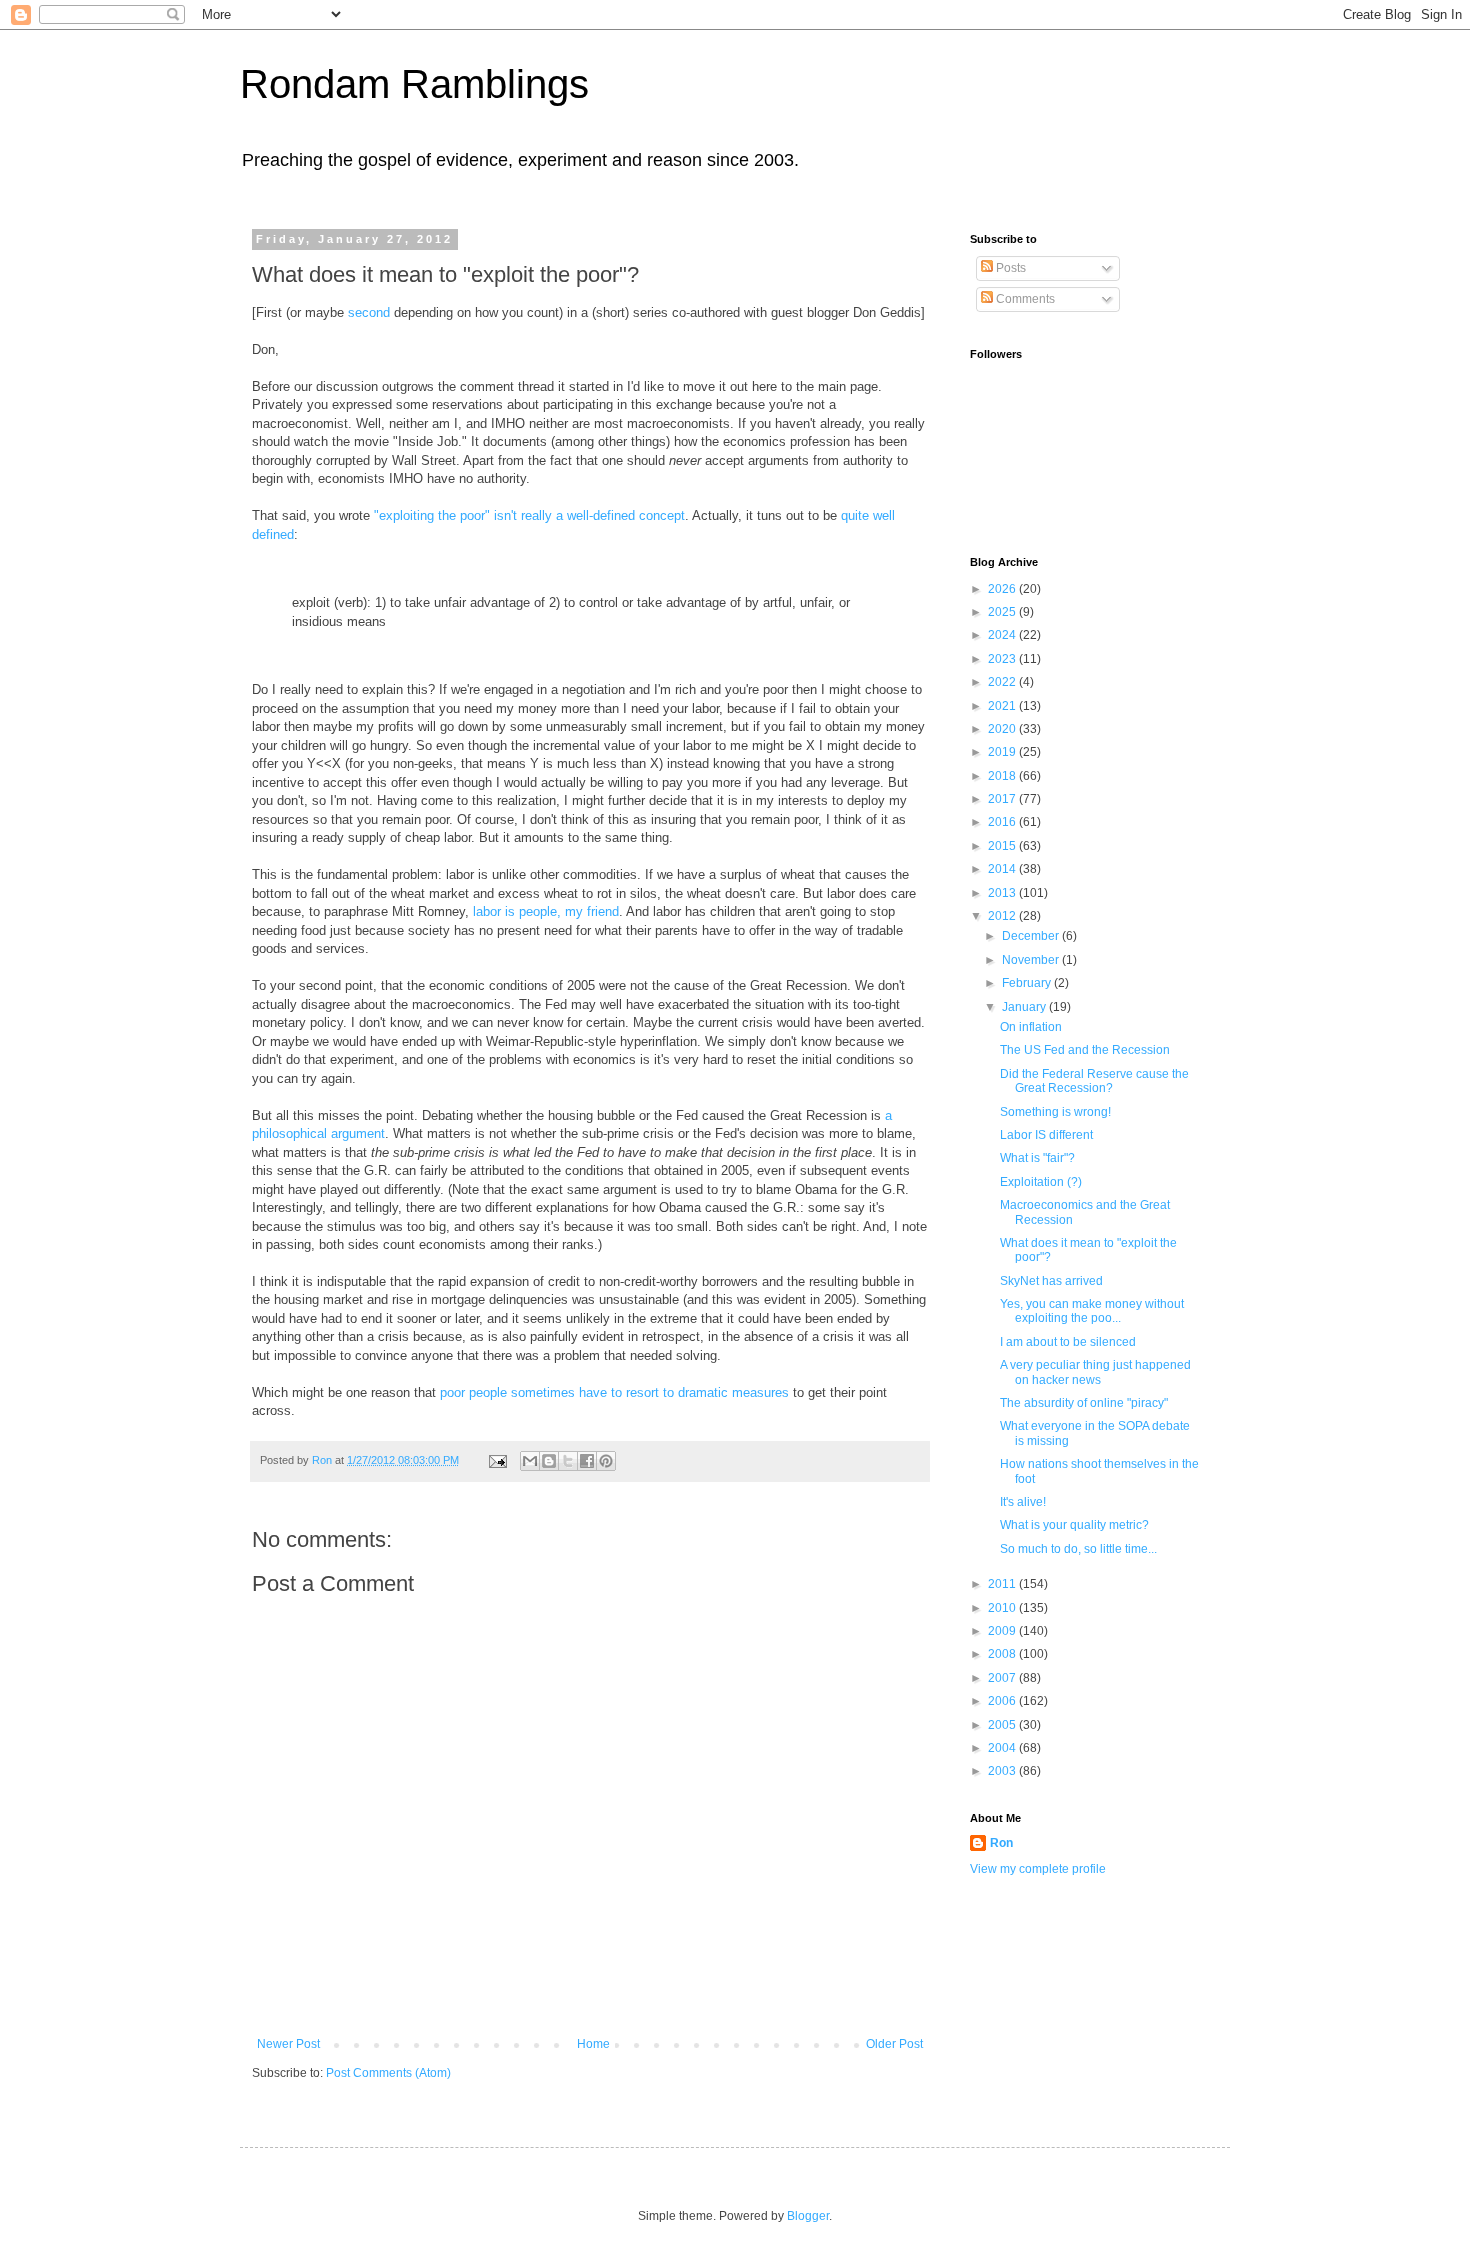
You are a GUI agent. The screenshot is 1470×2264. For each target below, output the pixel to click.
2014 (1003, 869)
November (1032, 960)
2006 (1003, 1701)
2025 (1003, 612)
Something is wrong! (1055, 1112)
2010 (1003, 1608)
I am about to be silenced (1068, 1342)
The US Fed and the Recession (1085, 1050)
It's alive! (1023, 1502)
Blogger (808, 2216)
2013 (1003, 893)
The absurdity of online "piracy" (1084, 1403)
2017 (1003, 799)
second (369, 312)
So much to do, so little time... (1078, 1549)
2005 (1003, 1725)
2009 (1003, 1631)
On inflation (1031, 1027)
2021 (1003, 706)
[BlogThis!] (549, 1461)
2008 (1003, 1654)
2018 (1003, 776)
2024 (1003, 635)
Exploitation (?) (1041, 1182)
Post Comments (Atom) (388, 2073)
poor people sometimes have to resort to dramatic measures (614, 1392)
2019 (1003, 752)
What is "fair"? (1037, 1158)
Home (593, 2044)
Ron (1001, 1843)
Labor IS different (1046, 1135)
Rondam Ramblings (414, 84)
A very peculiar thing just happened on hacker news (1095, 1372)
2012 (1003, 916)
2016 (1003, 822)
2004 (1003, 1748)
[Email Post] (497, 1460)
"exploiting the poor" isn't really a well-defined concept (529, 515)
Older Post (894, 2044)
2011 (1003, 1584)
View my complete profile (1038, 1869)
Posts (1009, 268)
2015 (1003, 846)
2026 (1003, 589)
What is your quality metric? (1074, 1525)
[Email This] (530, 1461)
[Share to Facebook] (587, 1461)
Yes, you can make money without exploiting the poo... (1092, 1311)
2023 (1003, 659)
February (1028, 983)
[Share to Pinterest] (606, 1461)
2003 (1003, 1771)
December (1032, 936)
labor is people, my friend (546, 911)
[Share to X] (568, 1461)
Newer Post (288, 2044)
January (1025, 1007)
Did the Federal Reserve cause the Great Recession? (1094, 1081)
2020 (1003, 729)
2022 (1003, 682)
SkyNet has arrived (1051, 1281)
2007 (1003, 1678)
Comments (1024, 299)
